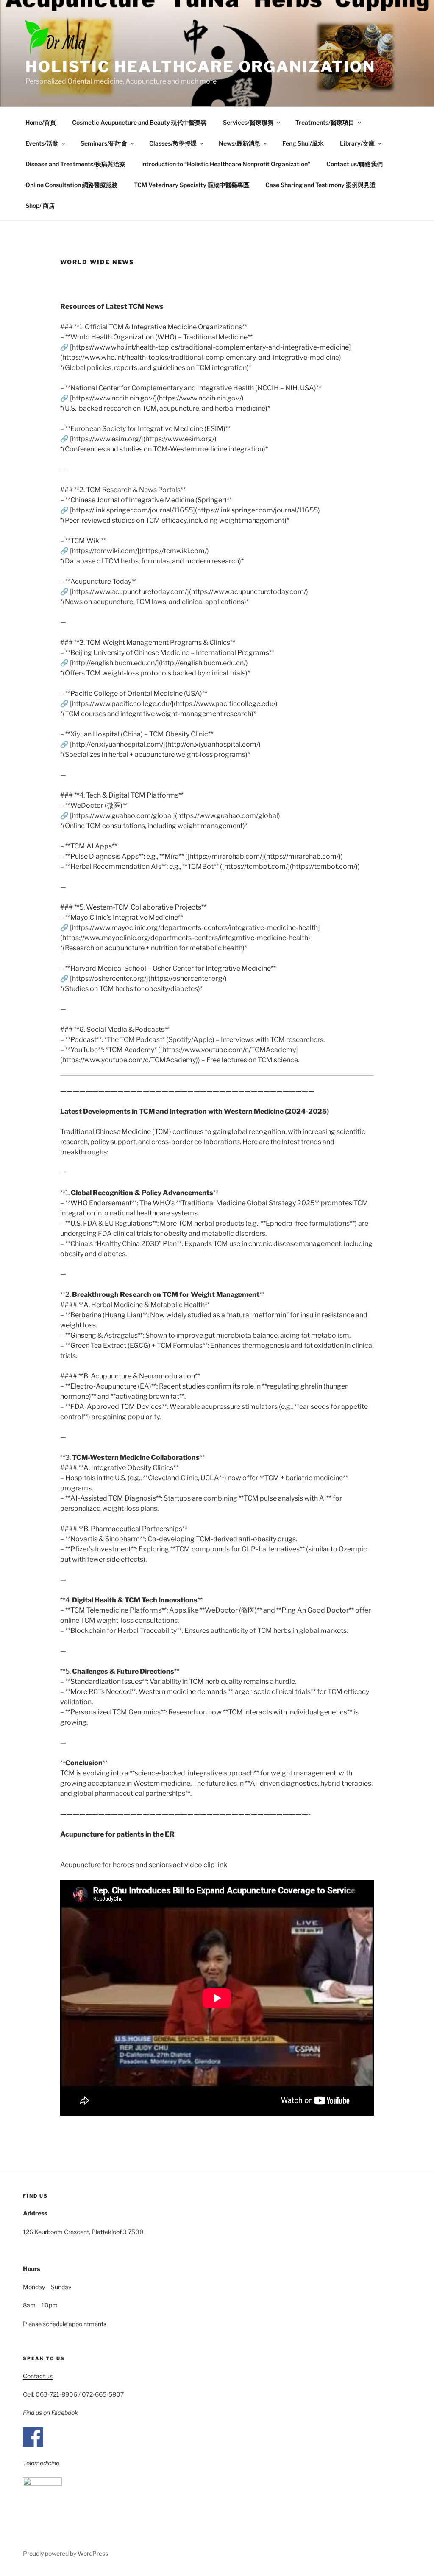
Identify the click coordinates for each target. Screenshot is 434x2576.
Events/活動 (42, 143)
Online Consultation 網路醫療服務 (72, 185)
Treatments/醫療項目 (325, 122)
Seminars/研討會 (104, 143)
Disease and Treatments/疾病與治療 (75, 164)
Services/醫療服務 (248, 122)
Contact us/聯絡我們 (355, 164)
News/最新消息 (239, 143)
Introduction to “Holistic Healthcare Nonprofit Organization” (226, 164)
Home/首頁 (41, 122)
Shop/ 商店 (40, 206)
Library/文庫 (357, 143)
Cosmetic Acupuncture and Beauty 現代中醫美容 (139, 122)
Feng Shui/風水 (303, 143)
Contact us (38, 2376)
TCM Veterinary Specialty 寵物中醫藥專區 (192, 185)
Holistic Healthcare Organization (200, 67)
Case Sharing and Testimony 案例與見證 (320, 185)
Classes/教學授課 (173, 143)
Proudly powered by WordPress (65, 2553)
